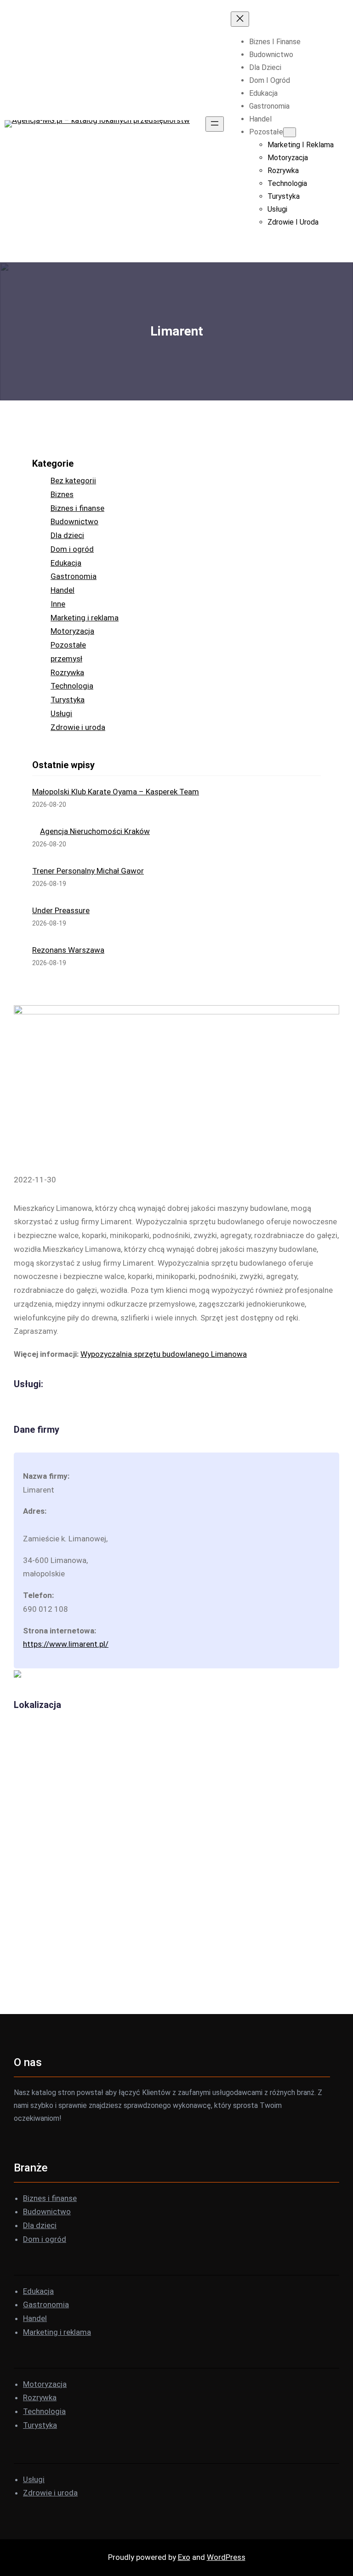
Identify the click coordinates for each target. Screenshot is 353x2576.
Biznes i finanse (77, 508)
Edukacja (66, 563)
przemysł (66, 659)
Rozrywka (67, 672)
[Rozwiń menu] (215, 124)
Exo (184, 2557)
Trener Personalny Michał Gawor (88, 871)
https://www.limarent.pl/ (66, 1644)
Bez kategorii (73, 480)
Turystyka (68, 700)
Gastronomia (74, 576)
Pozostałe (68, 645)
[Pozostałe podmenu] (290, 132)
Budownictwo (74, 521)
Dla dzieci (67, 535)
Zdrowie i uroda (78, 727)
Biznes (62, 494)
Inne (58, 604)
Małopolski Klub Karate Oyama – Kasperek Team (116, 792)
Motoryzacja (72, 631)
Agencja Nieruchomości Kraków (95, 831)
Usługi (61, 713)
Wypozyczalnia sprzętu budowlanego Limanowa (164, 1354)
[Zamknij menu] (240, 19)
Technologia (72, 686)
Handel (63, 590)
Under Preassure (61, 910)
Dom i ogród (72, 549)
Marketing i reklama (85, 618)
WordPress (226, 2557)
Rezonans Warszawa (68, 950)
